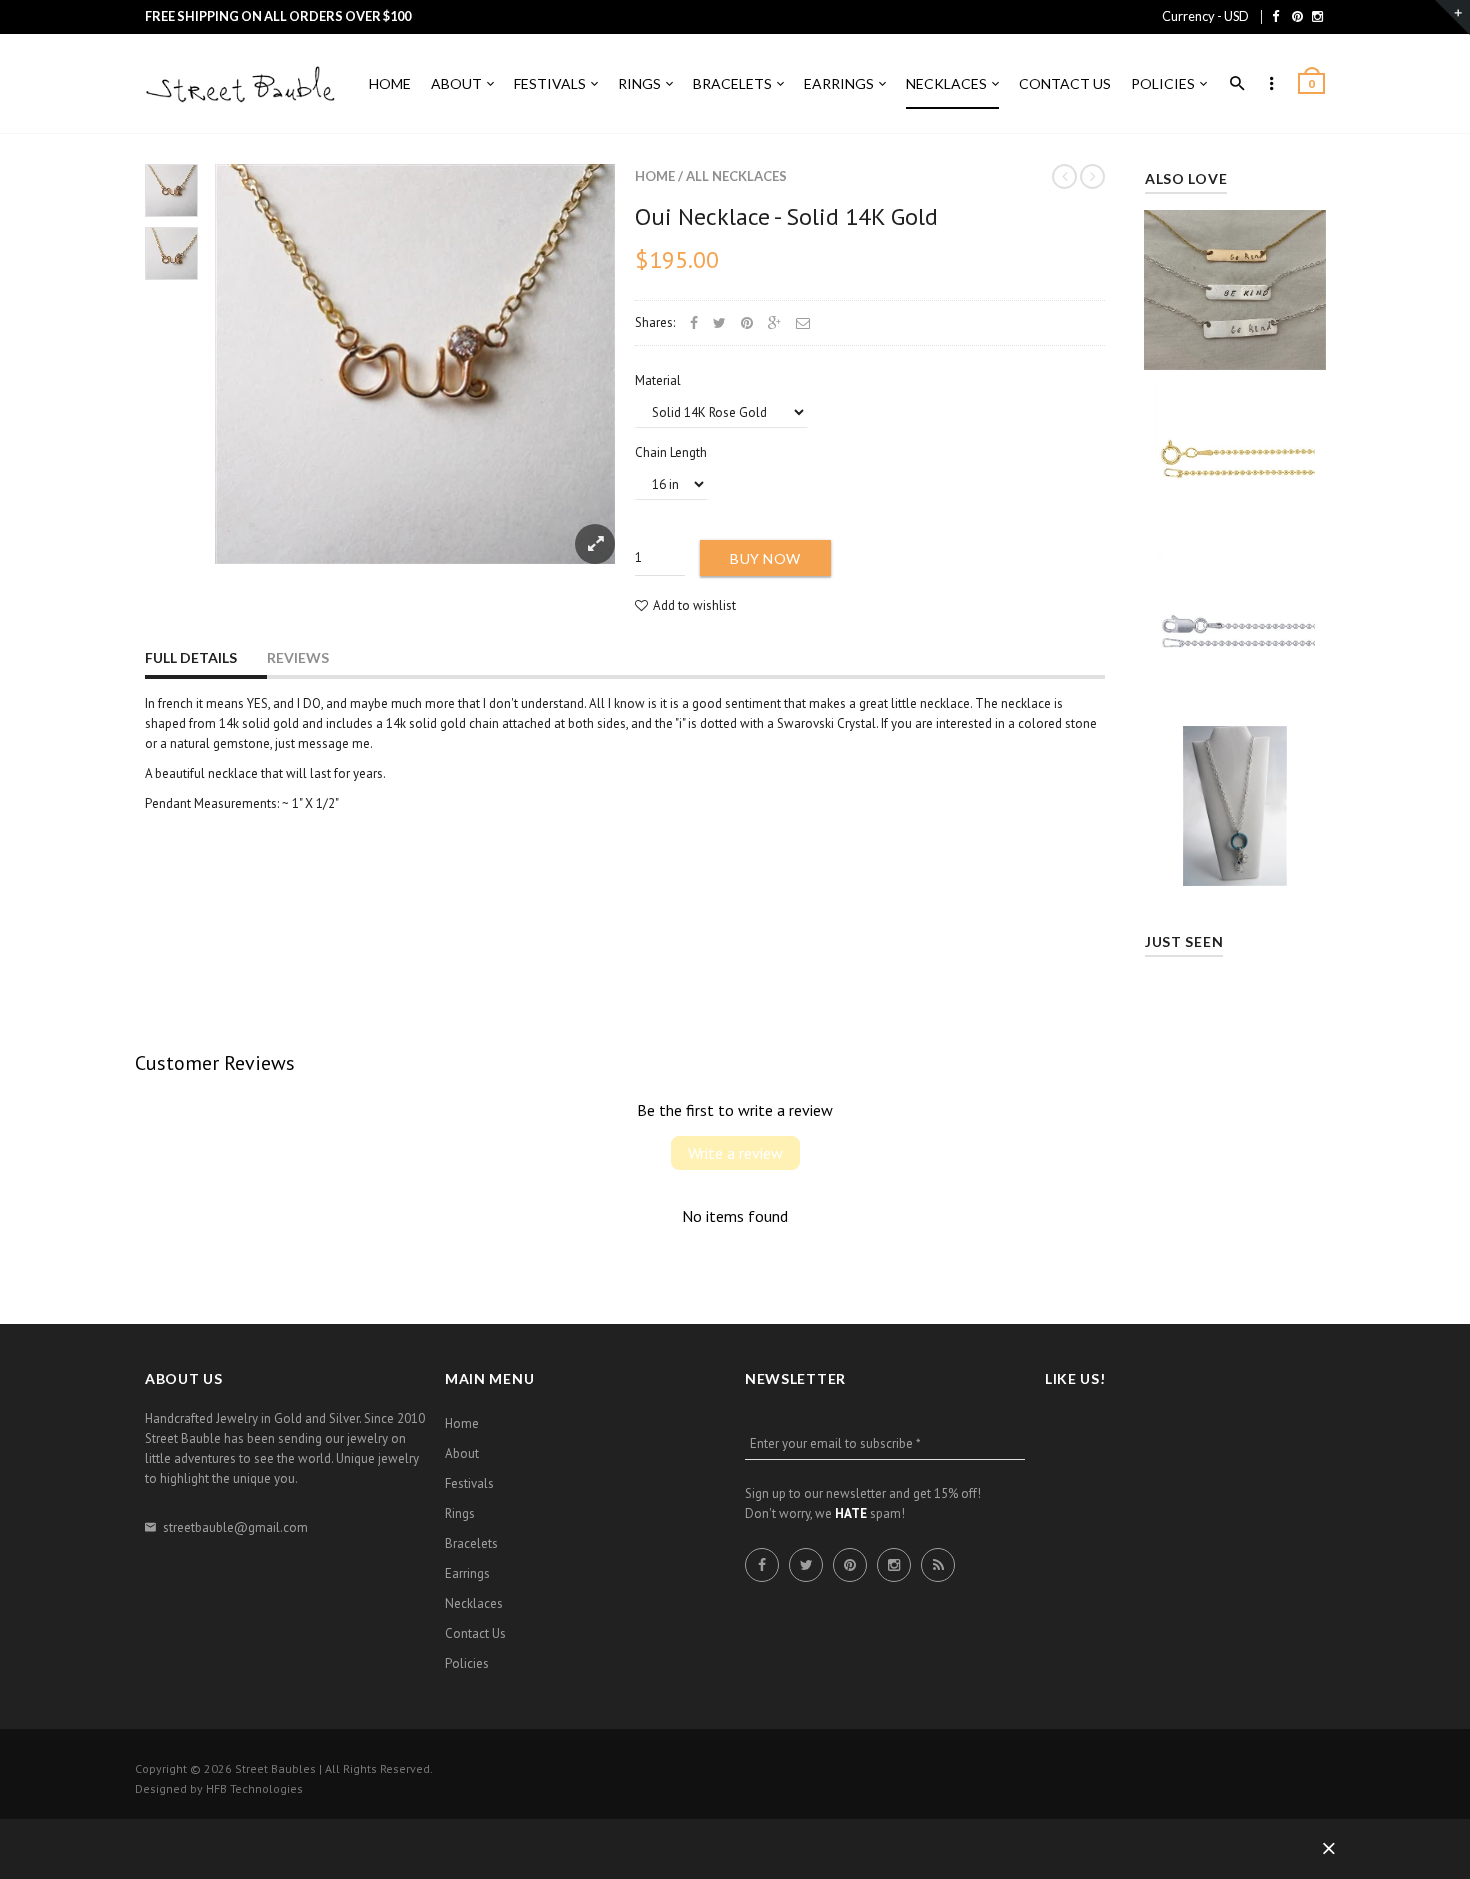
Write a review (735, 1153)
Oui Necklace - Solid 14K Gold (786, 216)
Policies (467, 1663)
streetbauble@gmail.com (235, 1527)
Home (655, 176)
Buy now (765, 558)
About (462, 1453)
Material (658, 380)
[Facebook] (1275, 16)
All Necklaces (736, 176)
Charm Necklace (1235, 798)
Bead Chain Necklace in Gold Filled (1235, 454)
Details (1240, 349)
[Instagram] (1317, 16)
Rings (460, 1513)
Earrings (467, 1573)
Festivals (469, 1483)
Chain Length (671, 452)
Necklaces (474, 1603)
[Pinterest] (1297, 16)
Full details (191, 657)
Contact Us (475, 1633)
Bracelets (471, 1543)
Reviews (298, 657)
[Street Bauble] (245, 85)
